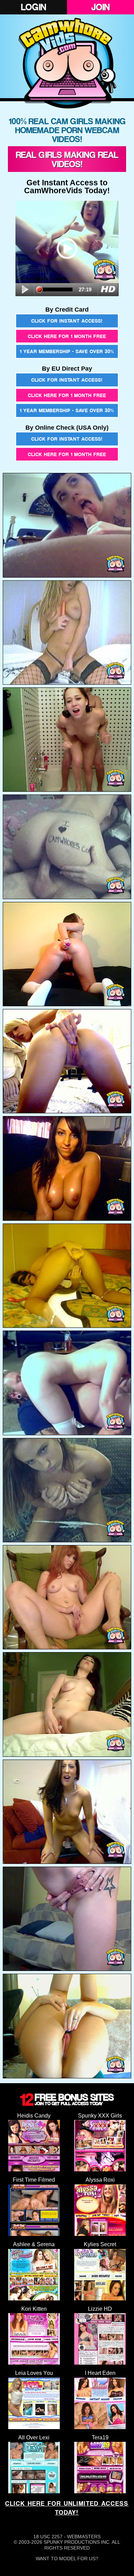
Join (100, 7)
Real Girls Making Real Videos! (67, 159)
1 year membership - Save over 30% (67, 351)
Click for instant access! (67, 321)
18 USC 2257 (48, 2537)
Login (33, 7)
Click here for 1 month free (67, 336)
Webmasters (84, 2537)
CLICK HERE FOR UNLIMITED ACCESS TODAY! (67, 2508)
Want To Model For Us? (67, 2558)
